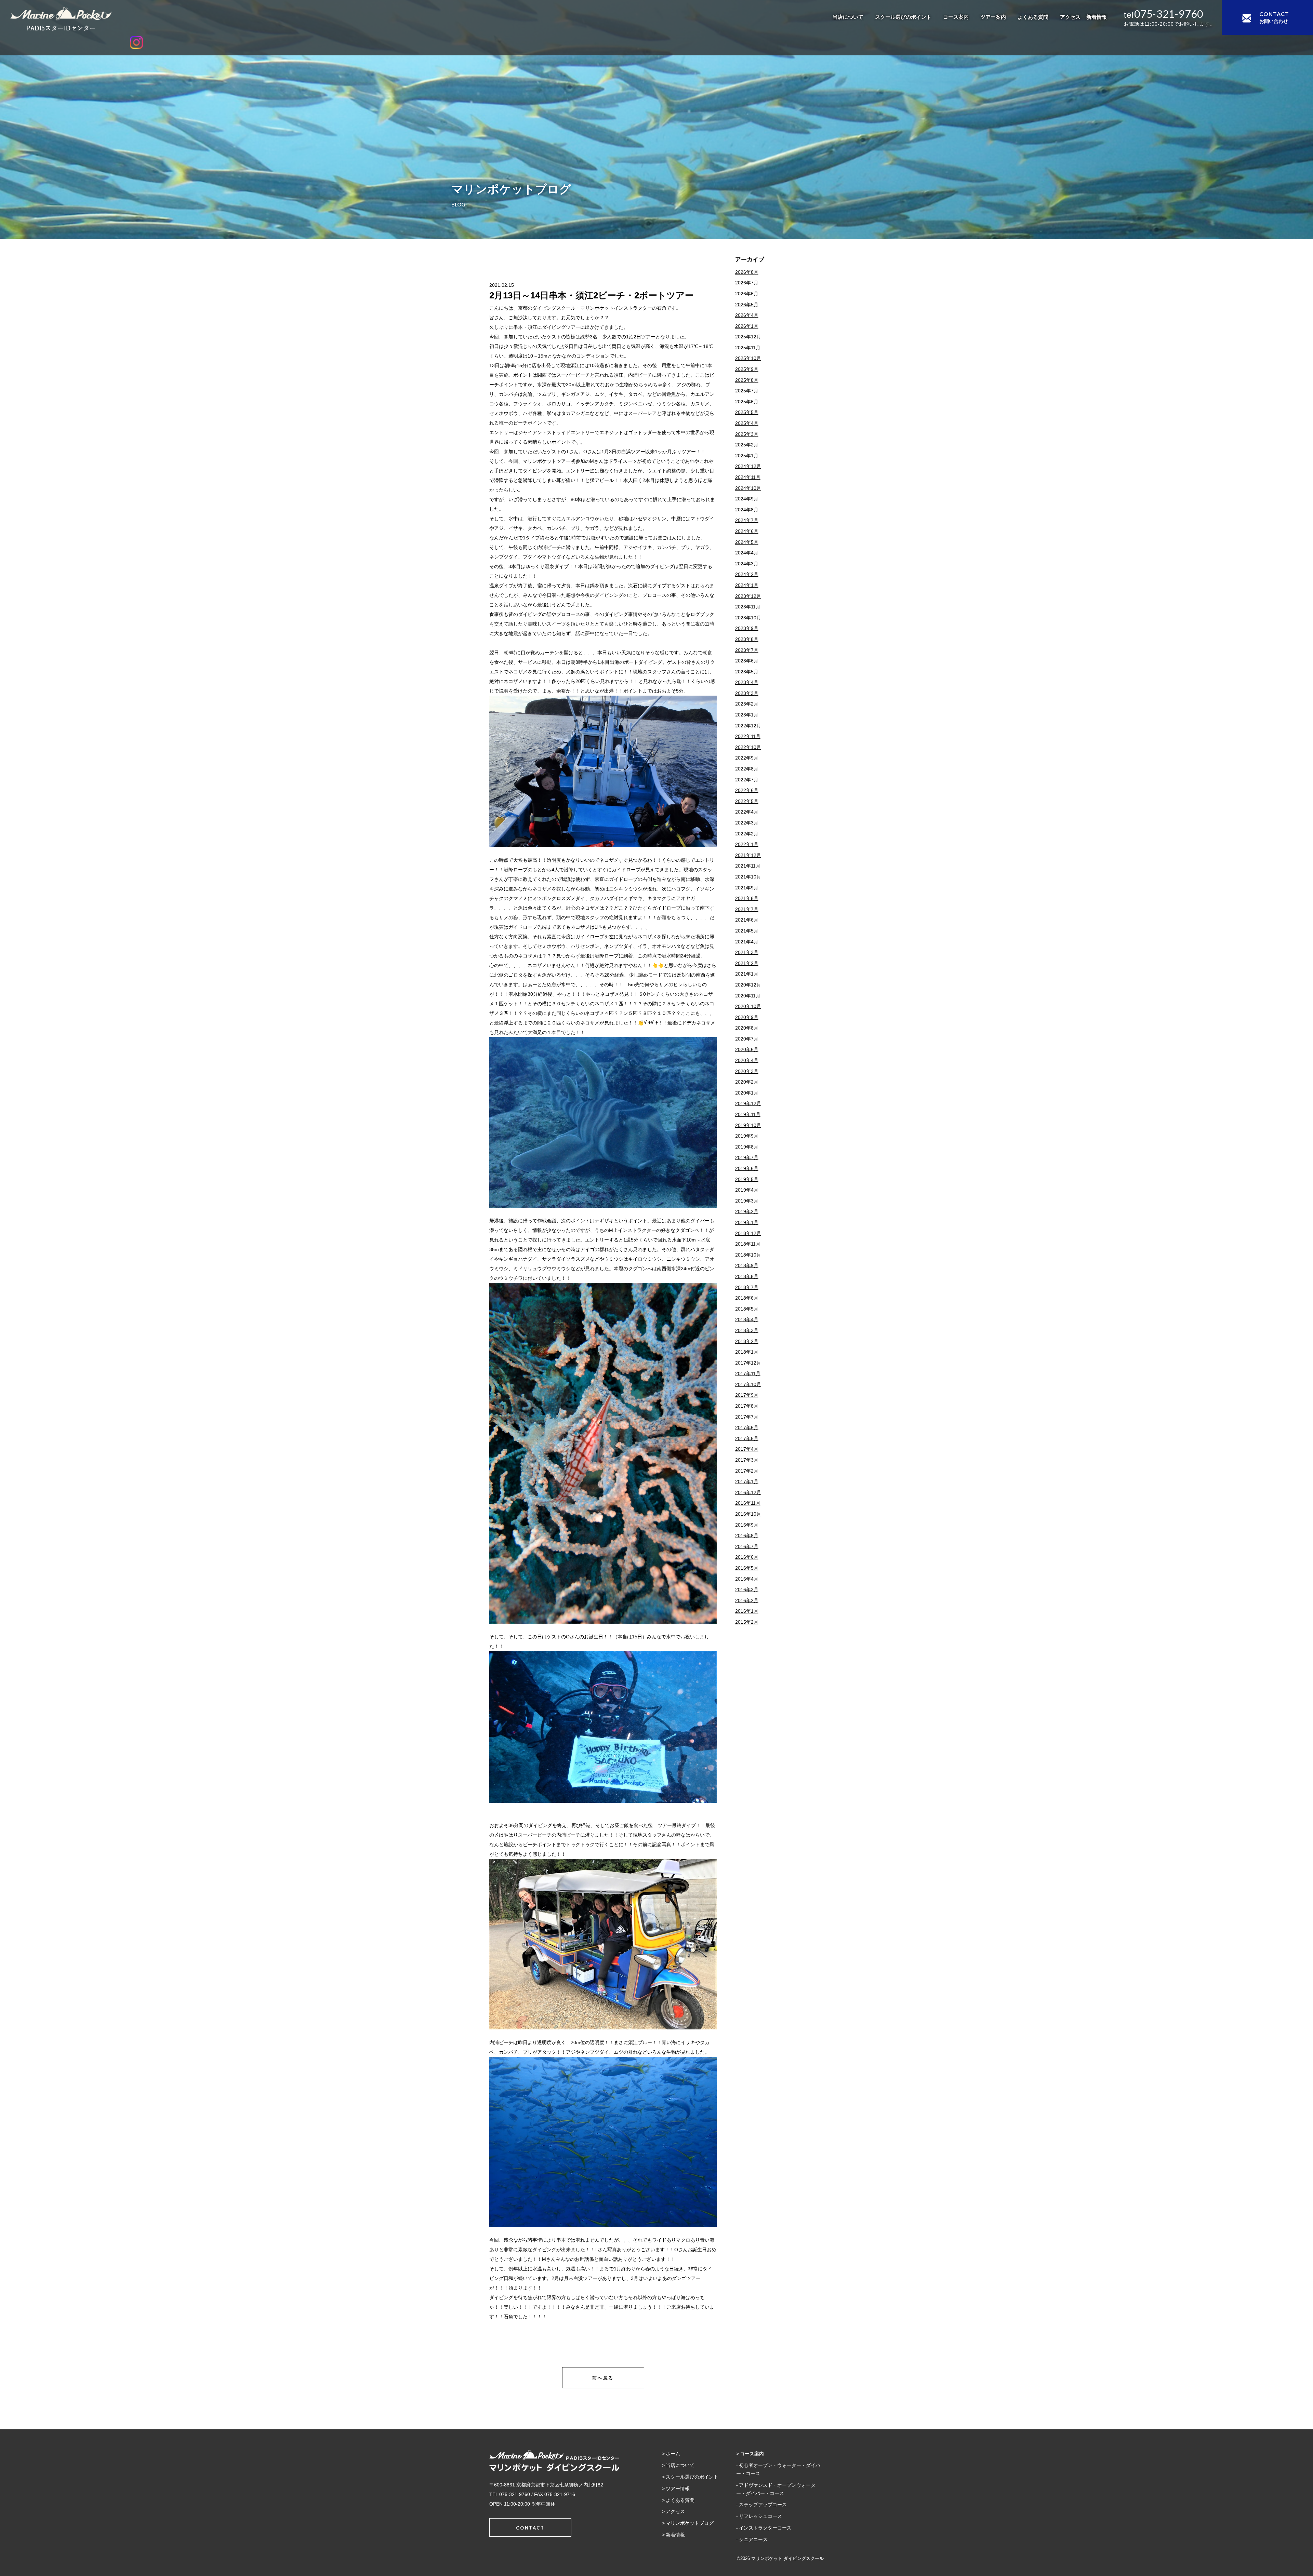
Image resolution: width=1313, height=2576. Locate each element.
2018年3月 (747, 1330)
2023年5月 (747, 672)
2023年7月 (747, 650)
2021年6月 (747, 920)
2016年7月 (747, 1546)
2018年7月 (747, 1287)
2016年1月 (747, 1611)
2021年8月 (747, 898)
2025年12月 (748, 337)
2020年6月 (747, 1049)
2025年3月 (747, 434)
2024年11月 (748, 477)
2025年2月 (747, 445)
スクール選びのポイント (903, 17)
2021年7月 (747, 909)
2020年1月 (747, 1093)
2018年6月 (747, 1298)
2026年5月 (747, 305)
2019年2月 (747, 1211)
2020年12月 (748, 985)
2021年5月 (747, 931)
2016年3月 (747, 1589)
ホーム (673, 2454)
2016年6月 (747, 1557)
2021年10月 (748, 877)
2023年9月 (747, 628)
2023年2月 (747, 704)
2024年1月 (747, 585)
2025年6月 (747, 402)
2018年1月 (747, 1352)
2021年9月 (747, 888)
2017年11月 (748, 1373)
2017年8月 (747, 1406)
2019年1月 (747, 1222)
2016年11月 (748, 1503)
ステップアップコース (763, 2505)
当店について (848, 17)
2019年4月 (747, 1190)
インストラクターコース (765, 2528)
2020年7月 (747, 1039)
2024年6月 (747, 531)
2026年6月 (747, 294)
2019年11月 (748, 1114)
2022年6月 (747, 790)
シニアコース (753, 2539)
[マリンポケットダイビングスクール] (136, 19)
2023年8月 (747, 639)
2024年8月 (747, 510)
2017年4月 (747, 1449)
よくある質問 (1033, 17)
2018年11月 (748, 1244)
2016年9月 (747, 1525)
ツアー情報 (678, 2488)
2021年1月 (747, 974)
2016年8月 (747, 1535)
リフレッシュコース (760, 2516)
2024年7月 (747, 520)
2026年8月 (747, 272)
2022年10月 (748, 747)
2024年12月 (748, 466)
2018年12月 (748, 1233)
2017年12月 (748, 1363)
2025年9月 (747, 369)
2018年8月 (747, 1276)
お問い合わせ (1274, 17)
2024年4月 (747, 553)
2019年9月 (747, 1136)
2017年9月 (747, 1395)
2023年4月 (747, 682)
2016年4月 (747, 1579)
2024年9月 (747, 499)
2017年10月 (748, 1384)
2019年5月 (747, 1179)
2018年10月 (748, 1255)
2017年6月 (747, 1427)
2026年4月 (747, 315)
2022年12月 (748, 726)
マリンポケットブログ (690, 2523)
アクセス (1070, 17)
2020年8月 (747, 1028)
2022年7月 (747, 780)
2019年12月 (748, 1103)
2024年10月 (748, 488)
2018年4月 (747, 1319)
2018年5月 (747, 1309)
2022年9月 (747, 758)
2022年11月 (748, 736)
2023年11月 (748, 607)
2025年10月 (748, 358)
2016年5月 (747, 1568)
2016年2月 (747, 1600)
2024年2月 (747, 574)
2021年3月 (747, 952)
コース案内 (956, 17)
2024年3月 (747, 564)
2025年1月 (747, 456)
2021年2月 (747, 963)
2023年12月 (748, 596)
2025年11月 (748, 348)
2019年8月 (747, 1147)
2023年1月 (747, 715)
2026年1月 (747, 326)
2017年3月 (747, 1460)
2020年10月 (748, 1006)
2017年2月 (747, 1471)
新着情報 (1097, 17)
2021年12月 (748, 855)
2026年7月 (747, 283)
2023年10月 (748, 618)
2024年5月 (747, 542)
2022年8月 (747, 769)
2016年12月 (748, 1492)
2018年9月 (747, 1265)
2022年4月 (747, 812)
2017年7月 (747, 1417)
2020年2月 (747, 1082)
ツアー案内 (993, 17)
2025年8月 (747, 380)
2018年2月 (747, 1341)
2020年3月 (747, 1071)
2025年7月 (747, 391)
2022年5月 (747, 801)
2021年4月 (747, 942)
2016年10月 (748, 1514)
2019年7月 (747, 1157)
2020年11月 (748, 996)
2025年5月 (747, 412)
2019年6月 (747, 1168)
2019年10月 (748, 1125)
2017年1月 (747, 1481)
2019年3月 (747, 1201)
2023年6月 (747, 661)
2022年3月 (747, 823)
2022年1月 (747, 844)
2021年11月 (748, 866)
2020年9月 (747, 1017)
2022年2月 (747, 834)
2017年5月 (747, 1438)
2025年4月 (747, 423)
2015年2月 (747, 1622)
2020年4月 (747, 1060)
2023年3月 (747, 693)
